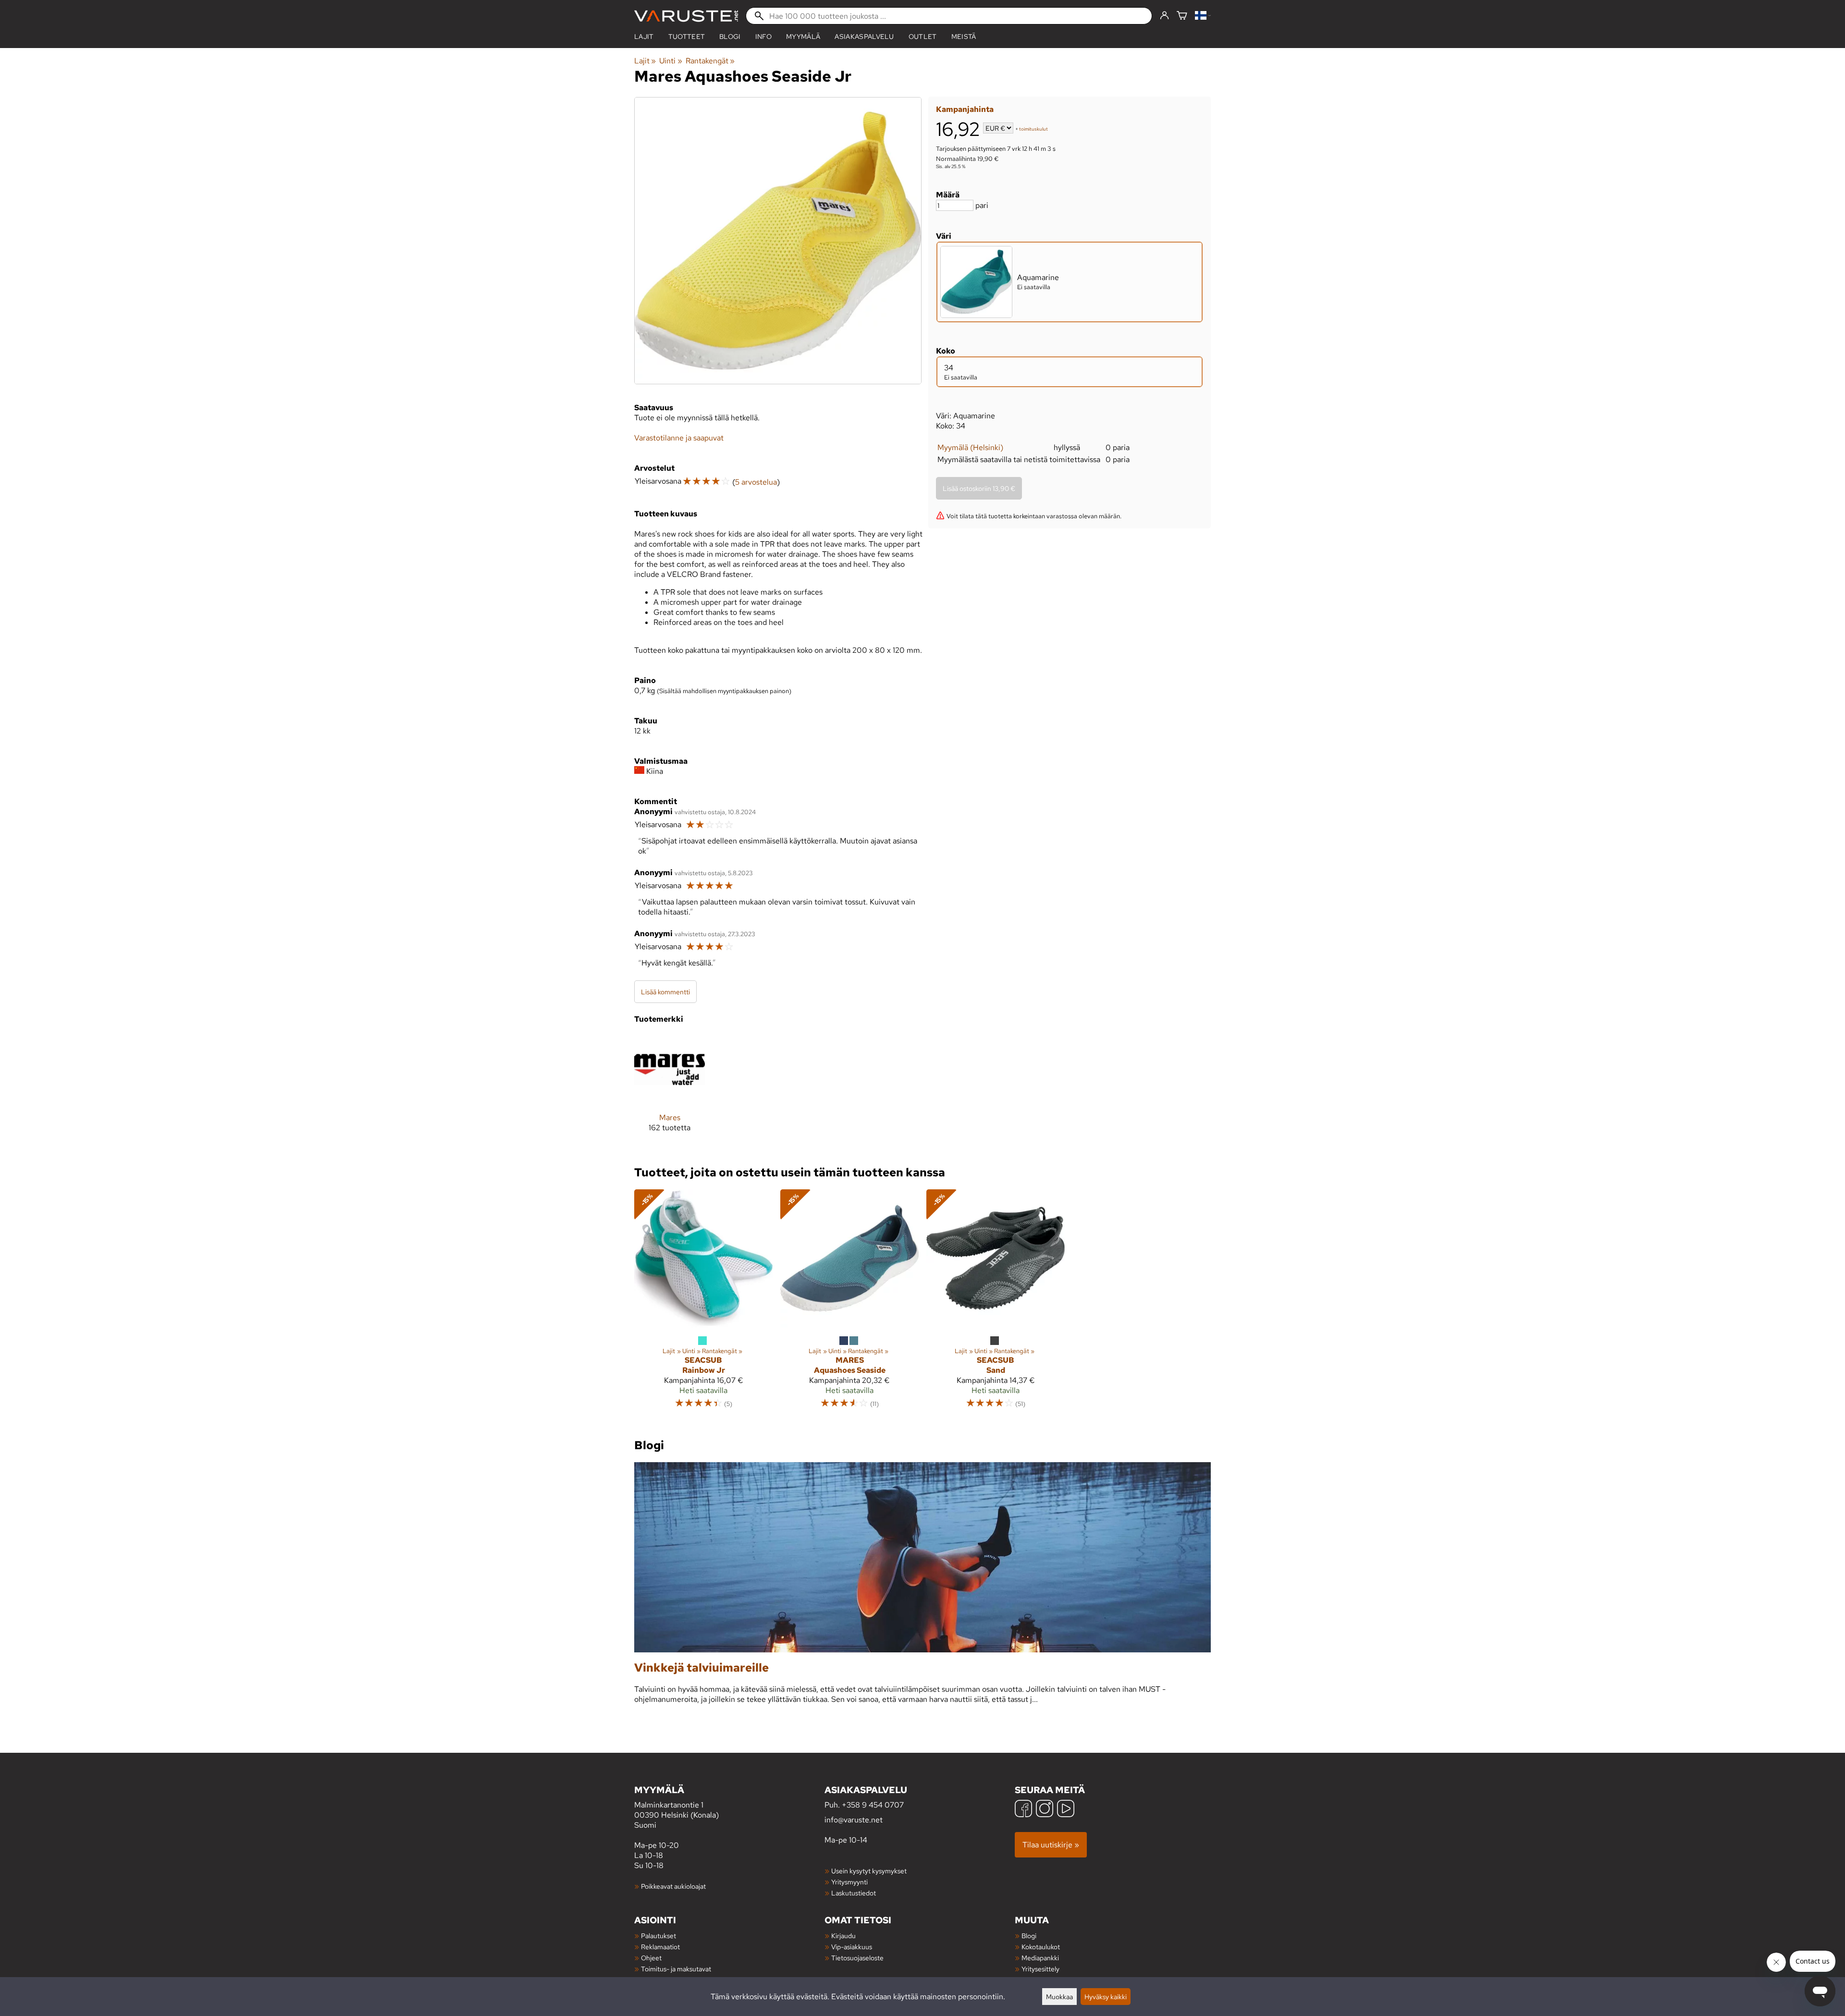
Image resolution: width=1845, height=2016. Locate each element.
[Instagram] (1045, 1810)
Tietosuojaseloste (857, 1958)
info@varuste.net (854, 1820)
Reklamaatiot (660, 1947)
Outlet (923, 37)
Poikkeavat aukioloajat (673, 1886)
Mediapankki (1040, 1958)
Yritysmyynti (849, 1882)
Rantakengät (710, 61)
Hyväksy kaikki (1106, 1997)
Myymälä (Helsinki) (970, 447)
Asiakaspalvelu (864, 37)
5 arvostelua (756, 482)
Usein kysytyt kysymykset (869, 1871)
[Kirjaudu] (1164, 16)
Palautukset (658, 1936)
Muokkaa (1059, 1997)
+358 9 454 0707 (873, 1805)
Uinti (670, 61)
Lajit (644, 37)
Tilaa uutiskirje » (1051, 1845)
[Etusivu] (686, 16)
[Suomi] (1203, 16)
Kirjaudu (843, 1936)
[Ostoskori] (1182, 16)
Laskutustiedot (854, 1893)
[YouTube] (1066, 1810)
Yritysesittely (1040, 1969)
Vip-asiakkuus (852, 1947)
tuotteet (687, 37)
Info (763, 37)
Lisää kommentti (665, 992)
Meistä (964, 37)
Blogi (1029, 1936)
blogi (730, 37)
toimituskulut (1033, 129)
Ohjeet (651, 1958)
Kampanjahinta (965, 109)
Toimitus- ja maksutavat (676, 1969)
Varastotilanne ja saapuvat (679, 438)
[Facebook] (1023, 1810)
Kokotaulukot (1041, 1947)
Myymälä (803, 37)
